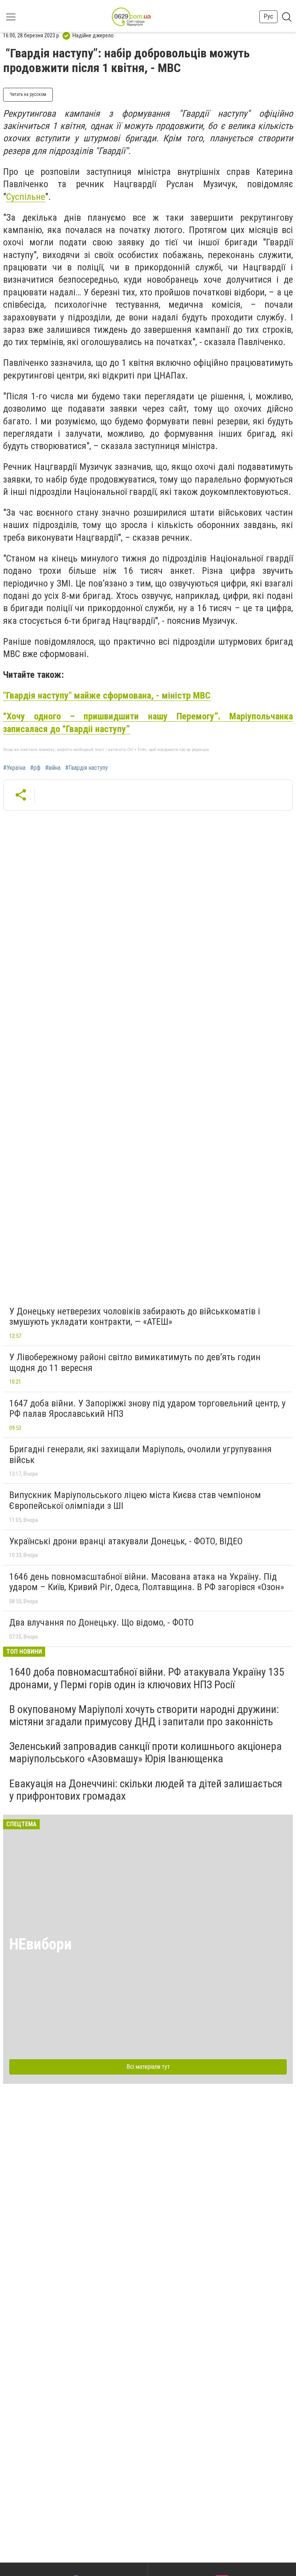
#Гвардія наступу (87, 768)
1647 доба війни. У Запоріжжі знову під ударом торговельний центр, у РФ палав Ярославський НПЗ (147, 1409)
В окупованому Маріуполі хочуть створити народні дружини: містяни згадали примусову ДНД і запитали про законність (144, 1715)
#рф (35, 768)
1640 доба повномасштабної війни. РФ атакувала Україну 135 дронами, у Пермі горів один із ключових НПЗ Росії (147, 1678)
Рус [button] (268, 16)
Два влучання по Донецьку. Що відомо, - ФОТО (102, 1622)
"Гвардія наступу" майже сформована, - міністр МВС (107, 696)
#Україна (14, 768)
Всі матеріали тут (148, 2067)
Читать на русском (28, 94)
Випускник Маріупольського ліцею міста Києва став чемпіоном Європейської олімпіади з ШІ (135, 1500)
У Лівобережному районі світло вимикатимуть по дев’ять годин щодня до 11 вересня (135, 1363)
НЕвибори (40, 1944)
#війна (53, 768)
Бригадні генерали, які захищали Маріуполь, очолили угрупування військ (140, 1455)
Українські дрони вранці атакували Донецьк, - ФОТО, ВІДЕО (126, 1541)
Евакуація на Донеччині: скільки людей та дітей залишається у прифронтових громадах (146, 1790)
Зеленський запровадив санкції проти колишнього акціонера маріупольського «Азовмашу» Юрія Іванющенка (145, 1752)
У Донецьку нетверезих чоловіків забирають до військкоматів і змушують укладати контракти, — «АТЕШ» (135, 1317)
